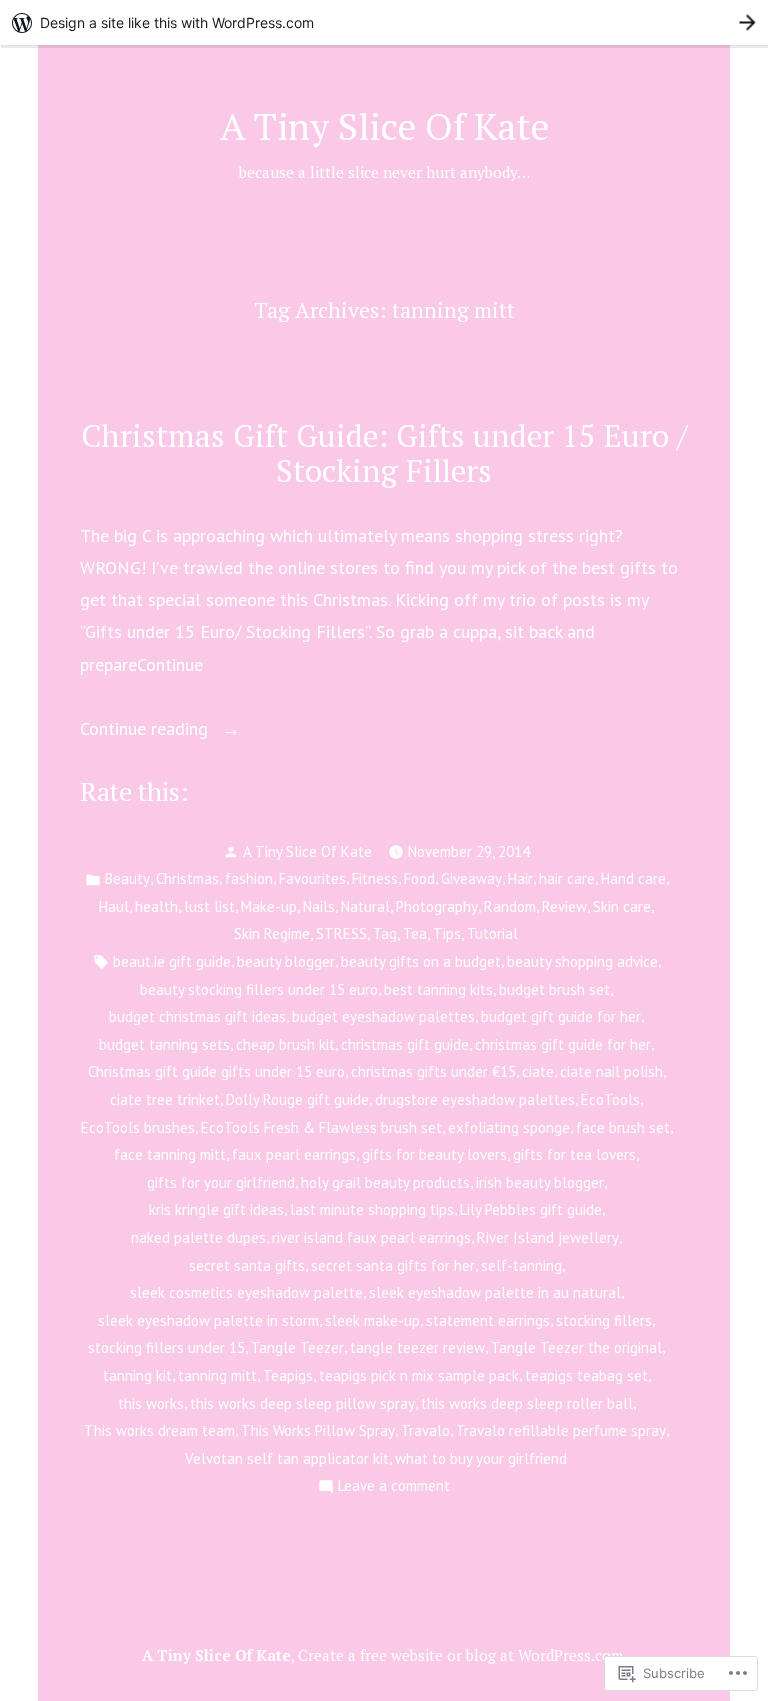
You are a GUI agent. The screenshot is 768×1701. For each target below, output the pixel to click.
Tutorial (492, 933)
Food (419, 878)
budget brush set (554, 989)
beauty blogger (286, 961)
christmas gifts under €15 (433, 1071)
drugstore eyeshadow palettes (475, 1099)
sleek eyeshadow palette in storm (208, 1320)
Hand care (633, 878)
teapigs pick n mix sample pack (419, 1375)
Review (564, 906)
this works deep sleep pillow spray (302, 1403)
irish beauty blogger (540, 1182)
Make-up (269, 906)
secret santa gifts (247, 1265)
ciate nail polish (611, 1071)
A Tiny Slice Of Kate (384, 126)
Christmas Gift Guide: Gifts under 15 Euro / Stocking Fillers (384, 453)
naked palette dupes (198, 1237)
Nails (319, 906)
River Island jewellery (548, 1237)
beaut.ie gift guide (172, 961)
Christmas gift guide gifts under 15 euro (216, 1071)
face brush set (623, 1127)
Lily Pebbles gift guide (531, 1209)
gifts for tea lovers (574, 1154)
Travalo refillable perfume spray (561, 1430)
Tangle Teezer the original (576, 1347)
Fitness (375, 878)
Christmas (187, 878)
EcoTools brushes (138, 1127)
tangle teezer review (417, 1347)
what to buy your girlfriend (481, 1458)
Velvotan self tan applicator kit (287, 1458)
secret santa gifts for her (393, 1265)
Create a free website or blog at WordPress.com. (462, 1655)
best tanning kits (438, 989)
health (156, 906)
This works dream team (159, 1430)
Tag (385, 933)
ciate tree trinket (165, 1099)
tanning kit (137, 1375)
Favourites (312, 878)
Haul (114, 906)
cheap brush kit (285, 1044)
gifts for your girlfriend (221, 1182)
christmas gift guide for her (563, 1044)
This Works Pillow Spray (318, 1430)
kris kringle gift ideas (216, 1209)
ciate (538, 1071)
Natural (365, 906)
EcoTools (610, 1099)
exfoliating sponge (509, 1127)
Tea (415, 933)
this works (151, 1403)
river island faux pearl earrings (371, 1237)
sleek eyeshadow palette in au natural (495, 1292)
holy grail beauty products (385, 1182)
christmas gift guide (405, 1044)
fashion (249, 878)
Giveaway (471, 878)
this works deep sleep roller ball (527, 1403)
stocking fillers (604, 1320)
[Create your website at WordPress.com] (384, 22)
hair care (567, 878)
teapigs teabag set (586, 1375)
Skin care (622, 906)
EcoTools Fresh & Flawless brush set (321, 1127)
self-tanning (521, 1265)
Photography (437, 906)
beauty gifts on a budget (421, 961)
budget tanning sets (164, 1044)
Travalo (425, 1430)
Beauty (127, 878)
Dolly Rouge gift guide (297, 1099)
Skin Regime (272, 933)
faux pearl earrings (294, 1154)
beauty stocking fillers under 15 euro (259, 989)
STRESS (341, 933)
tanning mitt (217, 1375)
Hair (520, 878)
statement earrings (488, 1320)
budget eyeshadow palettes (383, 1016)
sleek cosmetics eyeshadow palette (246, 1292)
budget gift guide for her (561, 1016)
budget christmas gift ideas (197, 1016)
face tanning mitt (170, 1154)
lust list (209, 906)
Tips (447, 933)
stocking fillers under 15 (166, 1347)
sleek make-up (372, 1320)
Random (510, 906)
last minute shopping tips (372, 1209)
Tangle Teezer (297, 1347)
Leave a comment (394, 1487)
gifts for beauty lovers (434, 1154)
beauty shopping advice (582, 961)
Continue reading (146, 730)
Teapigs (288, 1375)
